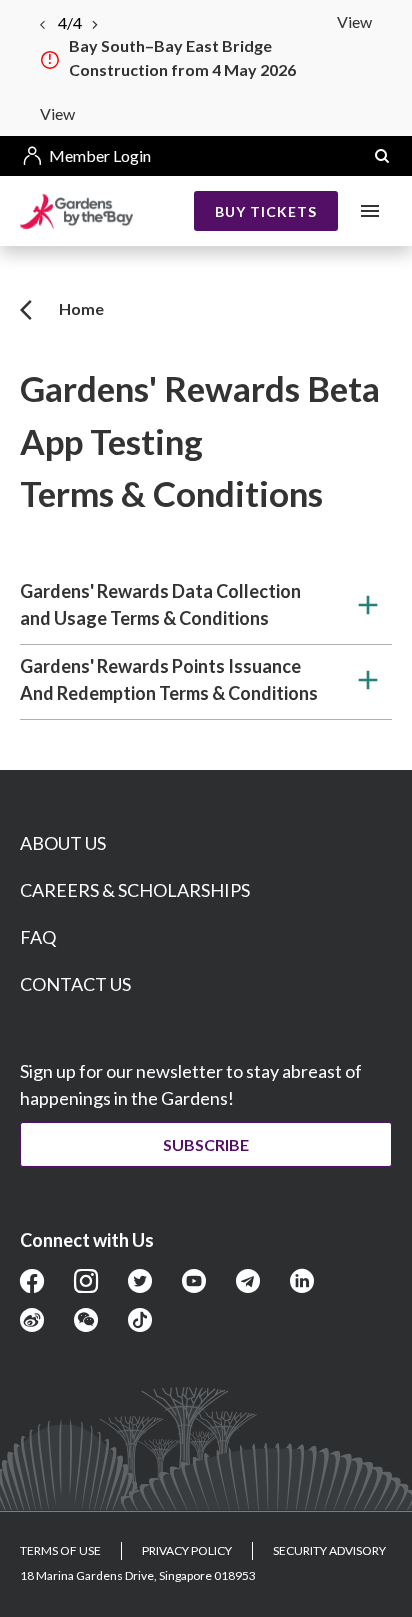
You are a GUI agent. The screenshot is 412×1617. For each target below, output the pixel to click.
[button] (382, 156)
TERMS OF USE (60, 1550)
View (354, 21)
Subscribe (206, 1144)
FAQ (38, 937)
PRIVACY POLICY (187, 1550)
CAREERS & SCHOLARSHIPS (135, 890)
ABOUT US (63, 843)
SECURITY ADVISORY (329, 1550)
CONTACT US (75, 984)
